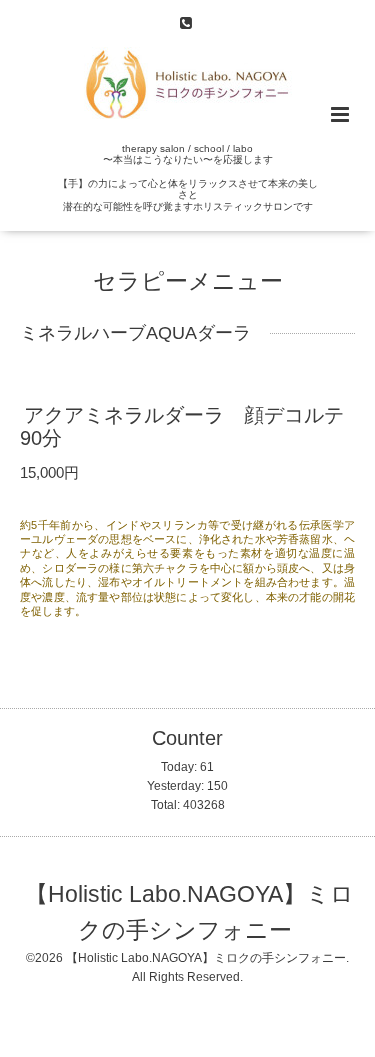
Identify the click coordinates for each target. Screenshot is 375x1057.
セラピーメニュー (188, 281)
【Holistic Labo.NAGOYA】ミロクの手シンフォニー (189, 912)
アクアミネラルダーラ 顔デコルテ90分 (182, 426)
